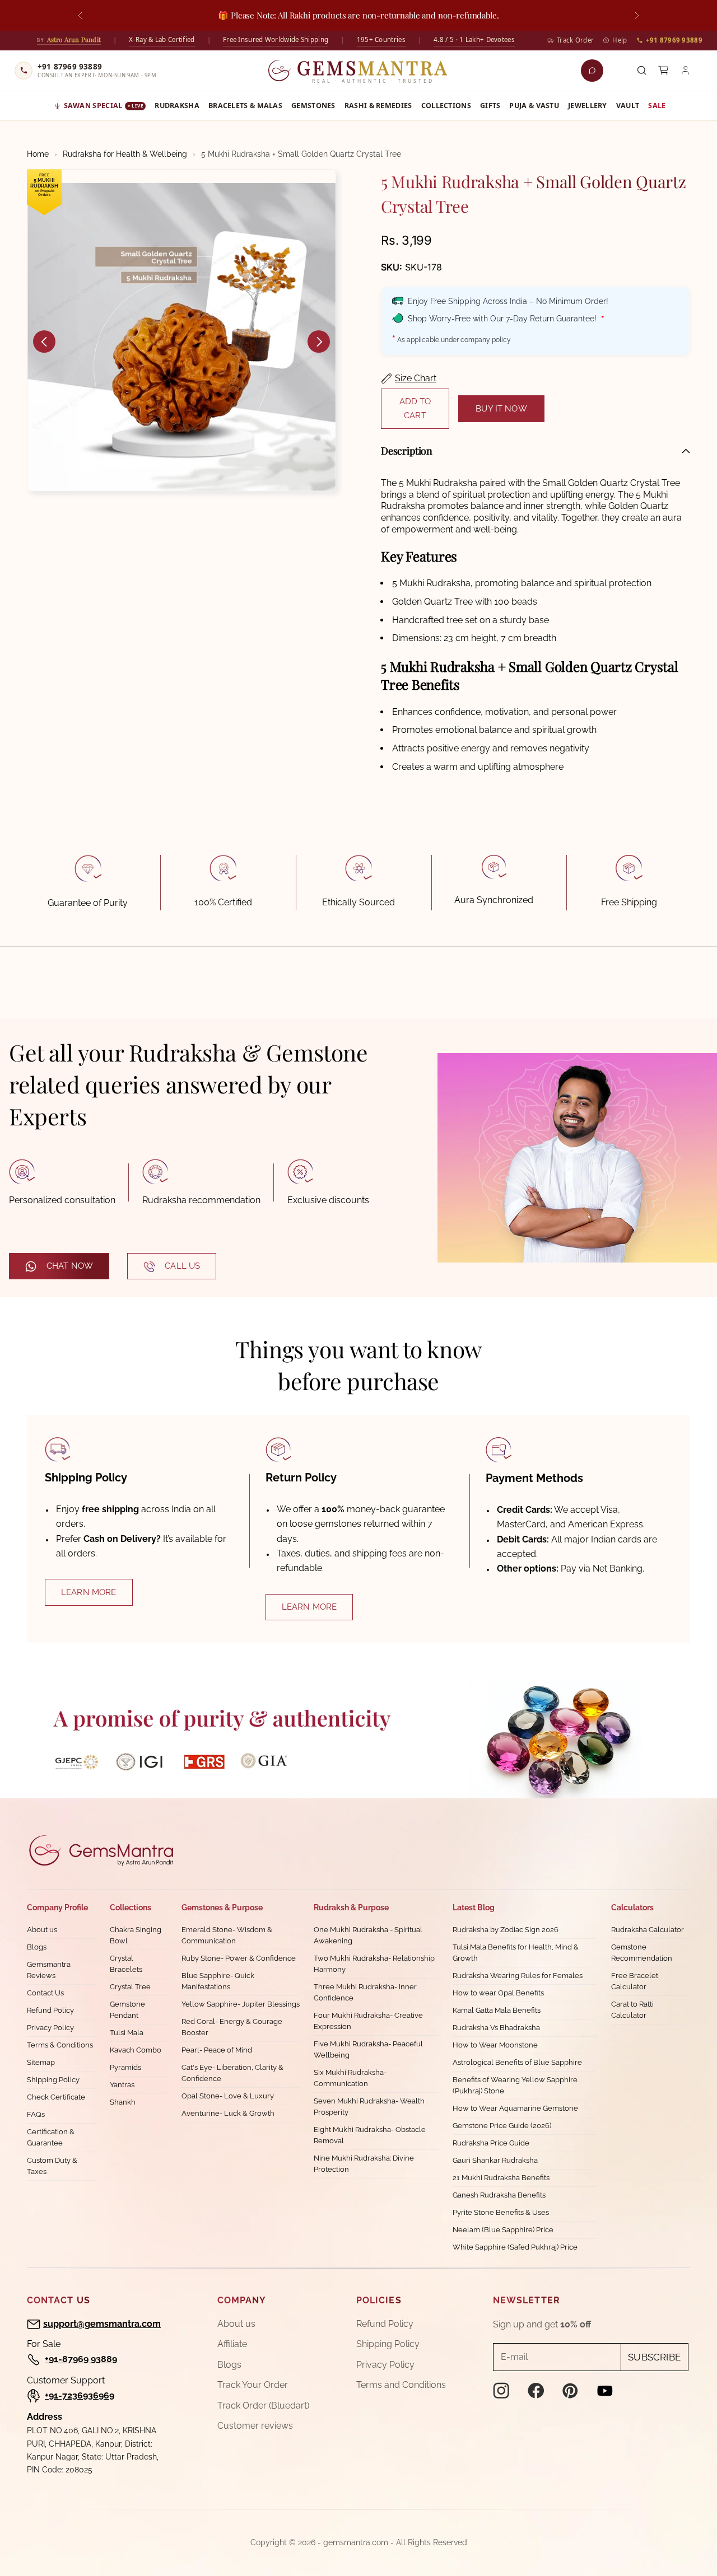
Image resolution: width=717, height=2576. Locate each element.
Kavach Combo (136, 2050)
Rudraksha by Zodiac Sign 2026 (506, 1930)
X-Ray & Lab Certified (162, 39)
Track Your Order (253, 2385)
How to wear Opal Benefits (498, 1993)
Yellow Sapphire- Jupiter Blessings (241, 2004)
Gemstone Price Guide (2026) (502, 2126)
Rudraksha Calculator (648, 1930)
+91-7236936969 (80, 2395)
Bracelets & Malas (245, 106)
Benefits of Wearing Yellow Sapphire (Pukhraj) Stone (515, 2085)
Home (38, 154)
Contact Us (45, 1993)
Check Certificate (56, 2097)
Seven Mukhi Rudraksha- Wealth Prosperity (369, 2107)
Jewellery (588, 106)
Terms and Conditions (401, 2385)
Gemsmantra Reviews (49, 1970)
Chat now (70, 1266)
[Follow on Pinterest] (570, 2391)
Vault (628, 106)
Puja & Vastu (534, 106)
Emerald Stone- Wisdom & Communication (227, 1935)
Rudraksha (177, 106)
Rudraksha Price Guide (491, 2143)
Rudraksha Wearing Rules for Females (518, 1976)
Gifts (490, 106)
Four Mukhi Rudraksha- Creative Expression (368, 2021)
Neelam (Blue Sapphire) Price (503, 2230)
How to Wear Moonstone (495, 2045)
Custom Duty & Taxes (52, 2166)
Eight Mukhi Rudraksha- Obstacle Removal (370, 2135)
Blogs (37, 1947)
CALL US (182, 1266)
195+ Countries (381, 39)
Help (620, 40)
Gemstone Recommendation (642, 1953)
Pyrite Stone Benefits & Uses (501, 2212)
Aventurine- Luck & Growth (228, 2113)
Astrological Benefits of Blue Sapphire (517, 2062)
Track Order (575, 40)
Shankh (123, 2102)
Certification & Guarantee (51, 2137)
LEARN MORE (89, 1592)
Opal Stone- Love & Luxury (228, 2096)
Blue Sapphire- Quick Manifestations (218, 1981)
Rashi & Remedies (378, 106)
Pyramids (125, 2067)
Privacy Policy (50, 2028)
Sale (657, 106)
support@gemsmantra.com (102, 2324)
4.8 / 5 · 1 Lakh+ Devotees (474, 39)
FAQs (36, 2114)
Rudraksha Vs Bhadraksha (496, 2028)
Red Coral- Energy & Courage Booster (232, 2027)
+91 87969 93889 (674, 40)
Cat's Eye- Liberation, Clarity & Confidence (232, 2073)
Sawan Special (104, 106)
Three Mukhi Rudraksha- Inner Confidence (365, 1992)
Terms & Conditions (60, 2045)
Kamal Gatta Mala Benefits (497, 2010)
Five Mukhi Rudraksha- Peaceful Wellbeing (368, 2049)
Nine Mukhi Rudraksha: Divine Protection (364, 2164)
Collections (446, 106)
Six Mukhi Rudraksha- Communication (350, 2078)
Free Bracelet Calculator (635, 1981)
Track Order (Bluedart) (263, 2406)
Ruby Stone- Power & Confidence (239, 1958)
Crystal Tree (130, 1987)
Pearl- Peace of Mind (217, 2050)
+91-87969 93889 (81, 2359)
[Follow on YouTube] (605, 2391)
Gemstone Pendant (127, 2010)
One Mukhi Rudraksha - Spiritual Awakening (368, 1935)
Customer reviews (255, 2426)
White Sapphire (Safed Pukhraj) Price (515, 2247)
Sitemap (41, 2062)
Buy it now (501, 409)
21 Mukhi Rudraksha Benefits (501, 2178)
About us (42, 1930)
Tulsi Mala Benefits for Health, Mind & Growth (516, 1953)
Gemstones (313, 106)
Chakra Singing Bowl (136, 1935)
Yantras (122, 2085)
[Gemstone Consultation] (592, 71)
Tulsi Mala (127, 2033)
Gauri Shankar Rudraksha (495, 2160)
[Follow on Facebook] (536, 2391)
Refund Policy (50, 2010)
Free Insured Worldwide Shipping (276, 39)
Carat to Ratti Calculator (632, 2010)
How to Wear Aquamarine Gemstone (515, 2108)
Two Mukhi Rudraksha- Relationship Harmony (374, 1964)
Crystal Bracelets (126, 1964)
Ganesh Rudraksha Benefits (499, 2195)
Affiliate (232, 2344)
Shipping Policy (53, 2080)
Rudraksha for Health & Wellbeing (125, 154)
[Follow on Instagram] (501, 2391)
